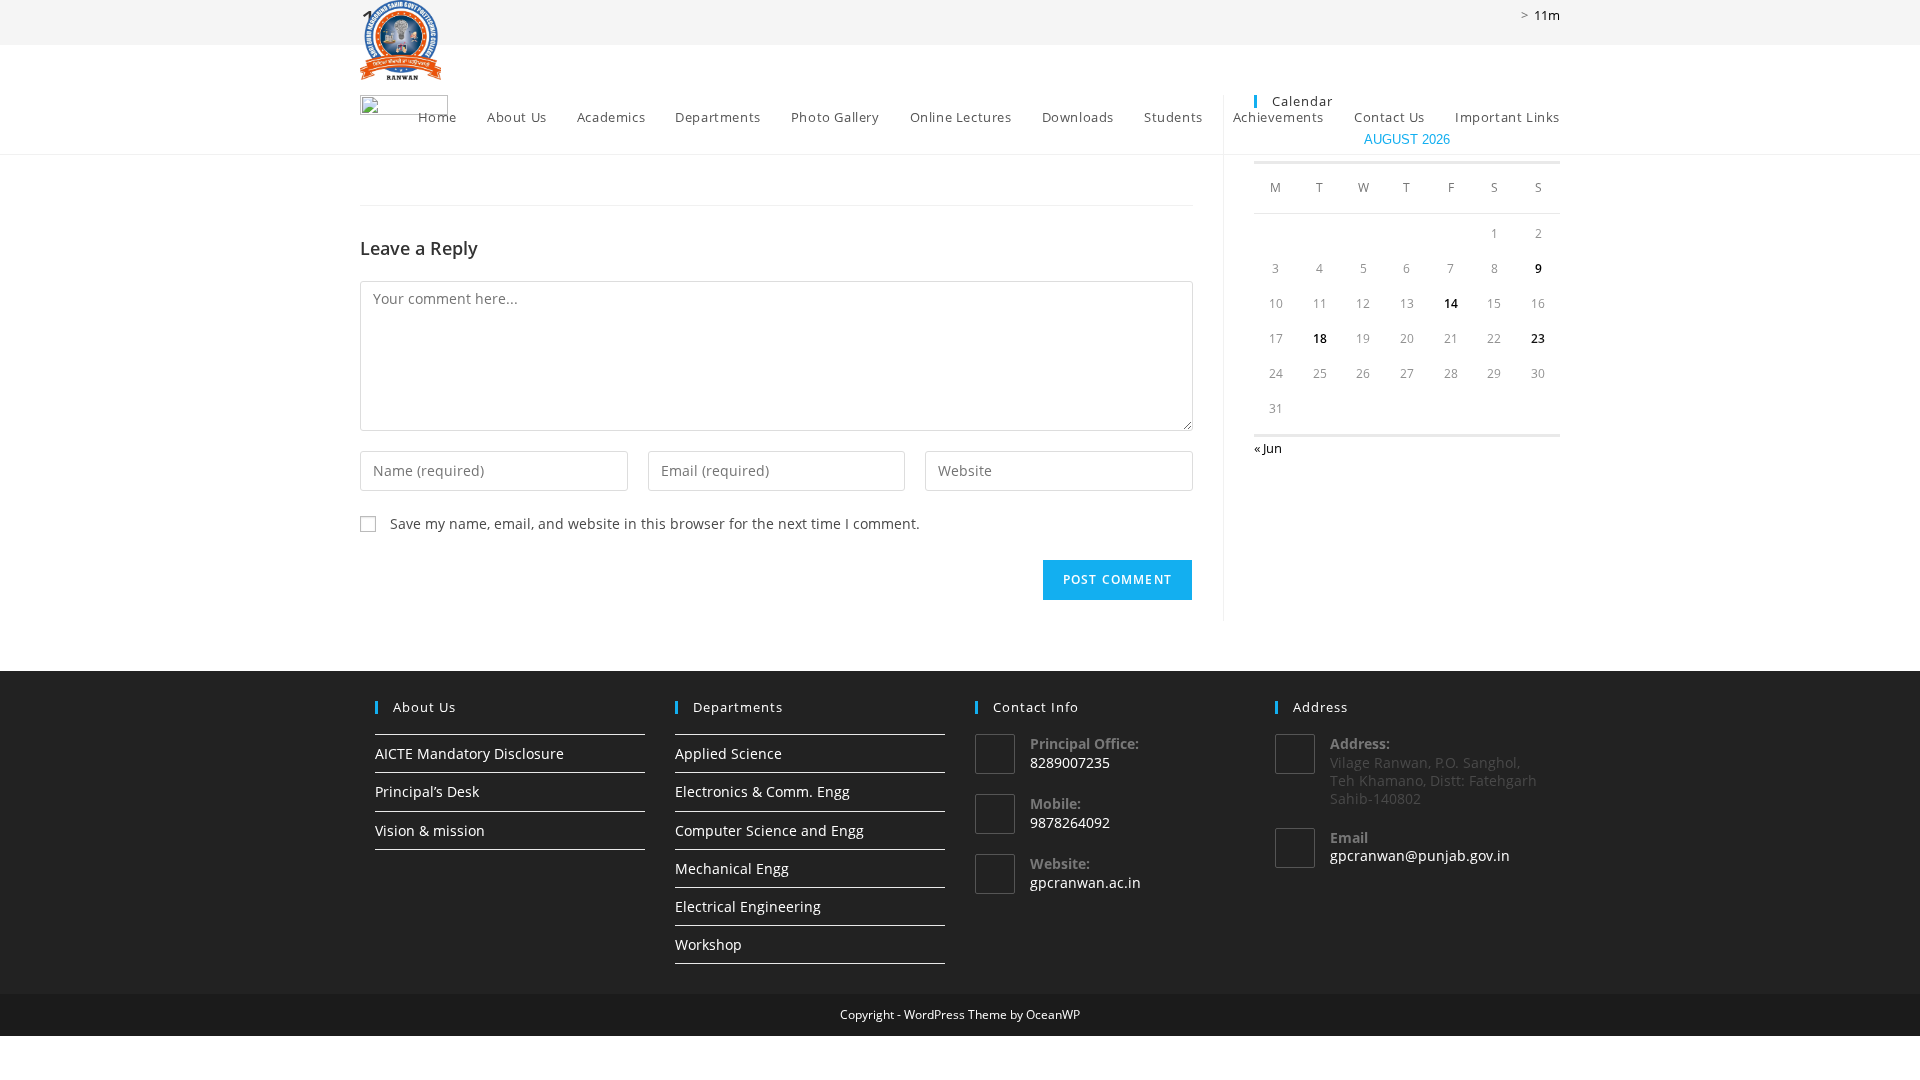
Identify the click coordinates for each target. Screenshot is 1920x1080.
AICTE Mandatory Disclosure (469, 753)
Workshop (708, 944)
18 (1320, 338)
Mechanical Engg (732, 868)
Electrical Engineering (748, 906)
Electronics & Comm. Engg (762, 791)
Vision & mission (430, 830)
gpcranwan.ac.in (1085, 882)
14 (1451, 303)
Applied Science (728, 753)
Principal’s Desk (427, 791)
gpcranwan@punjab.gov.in (1420, 855)
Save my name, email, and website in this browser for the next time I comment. (655, 523)
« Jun (1268, 448)
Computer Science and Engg (769, 830)
